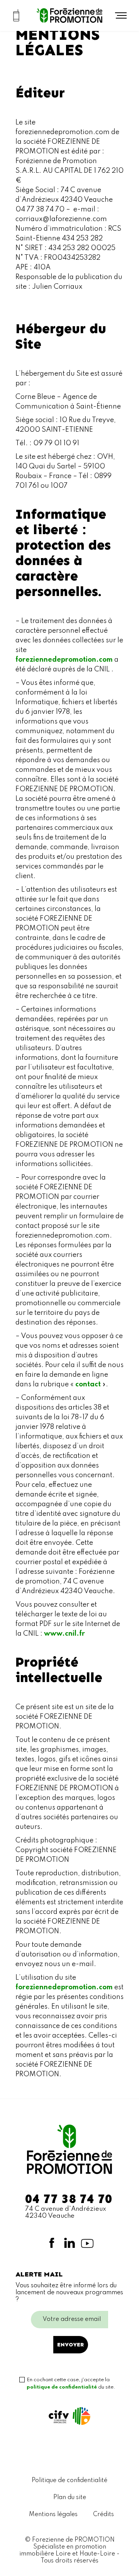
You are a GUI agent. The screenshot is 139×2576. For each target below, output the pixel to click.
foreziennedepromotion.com (64, 660)
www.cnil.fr (64, 1634)
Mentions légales (53, 2515)
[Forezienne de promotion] (69, 15)
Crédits (103, 2515)
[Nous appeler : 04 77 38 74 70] (16, 15)
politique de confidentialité (62, 2387)
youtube (87, 2243)
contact (88, 1384)
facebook (52, 2243)
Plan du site (70, 2498)
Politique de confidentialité (69, 2481)
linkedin (69, 2243)
